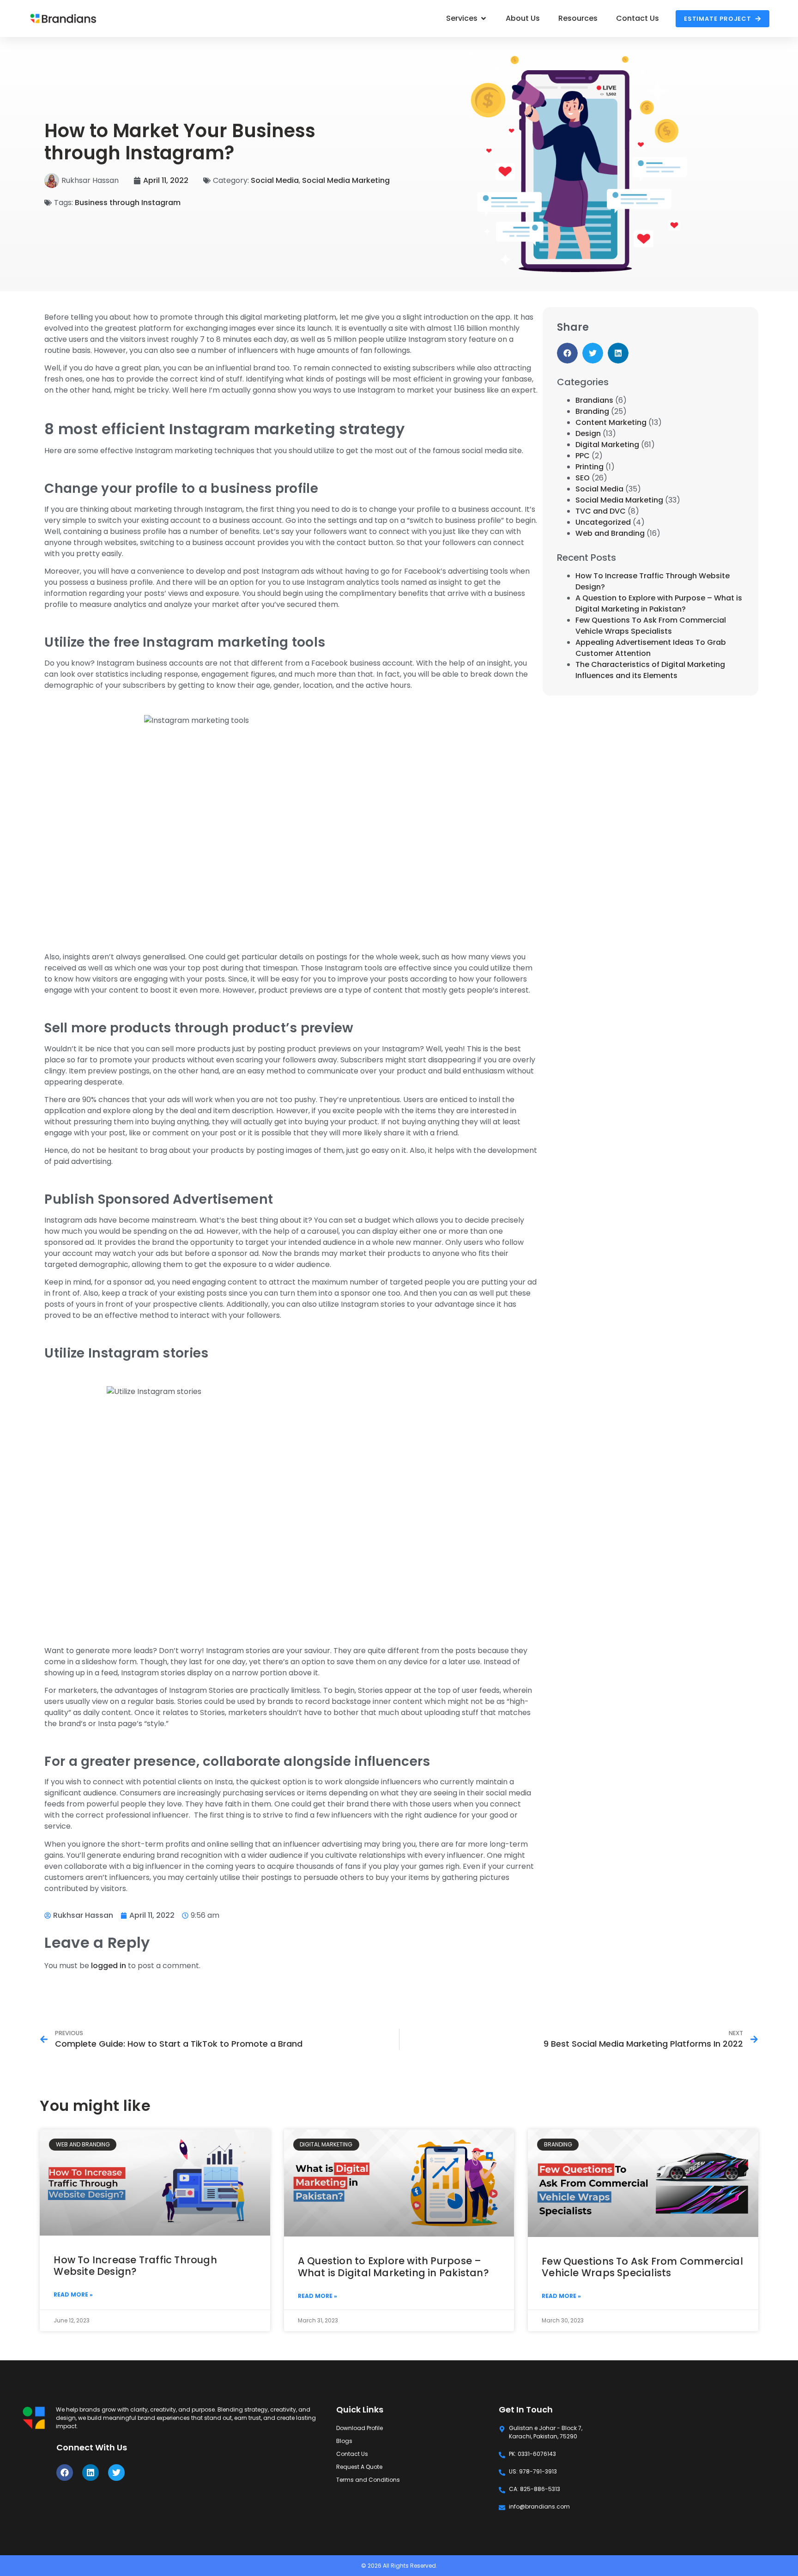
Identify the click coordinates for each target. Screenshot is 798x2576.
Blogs (344, 2441)
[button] (567, 353)
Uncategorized (603, 522)
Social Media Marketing (346, 180)
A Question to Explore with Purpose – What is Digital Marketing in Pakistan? (659, 603)
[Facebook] (65, 2473)
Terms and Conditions (368, 2480)
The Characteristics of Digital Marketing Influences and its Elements (650, 670)
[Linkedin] (91, 2473)
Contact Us (352, 2454)
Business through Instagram (128, 203)
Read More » (73, 2294)
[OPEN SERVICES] (484, 18)
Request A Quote (359, 2467)
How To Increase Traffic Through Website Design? (135, 2266)
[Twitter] (116, 2473)
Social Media (275, 180)
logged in (109, 1966)
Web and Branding (610, 533)
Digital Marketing (607, 445)
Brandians (594, 400)
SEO (583, 478)
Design (588, 433)
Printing (589, 467)
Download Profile (360, 2428)
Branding (592, 411)
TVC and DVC (601, 511)
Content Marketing (611, 422)
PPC (583, 456)
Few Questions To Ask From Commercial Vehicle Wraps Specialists (651, 626)
